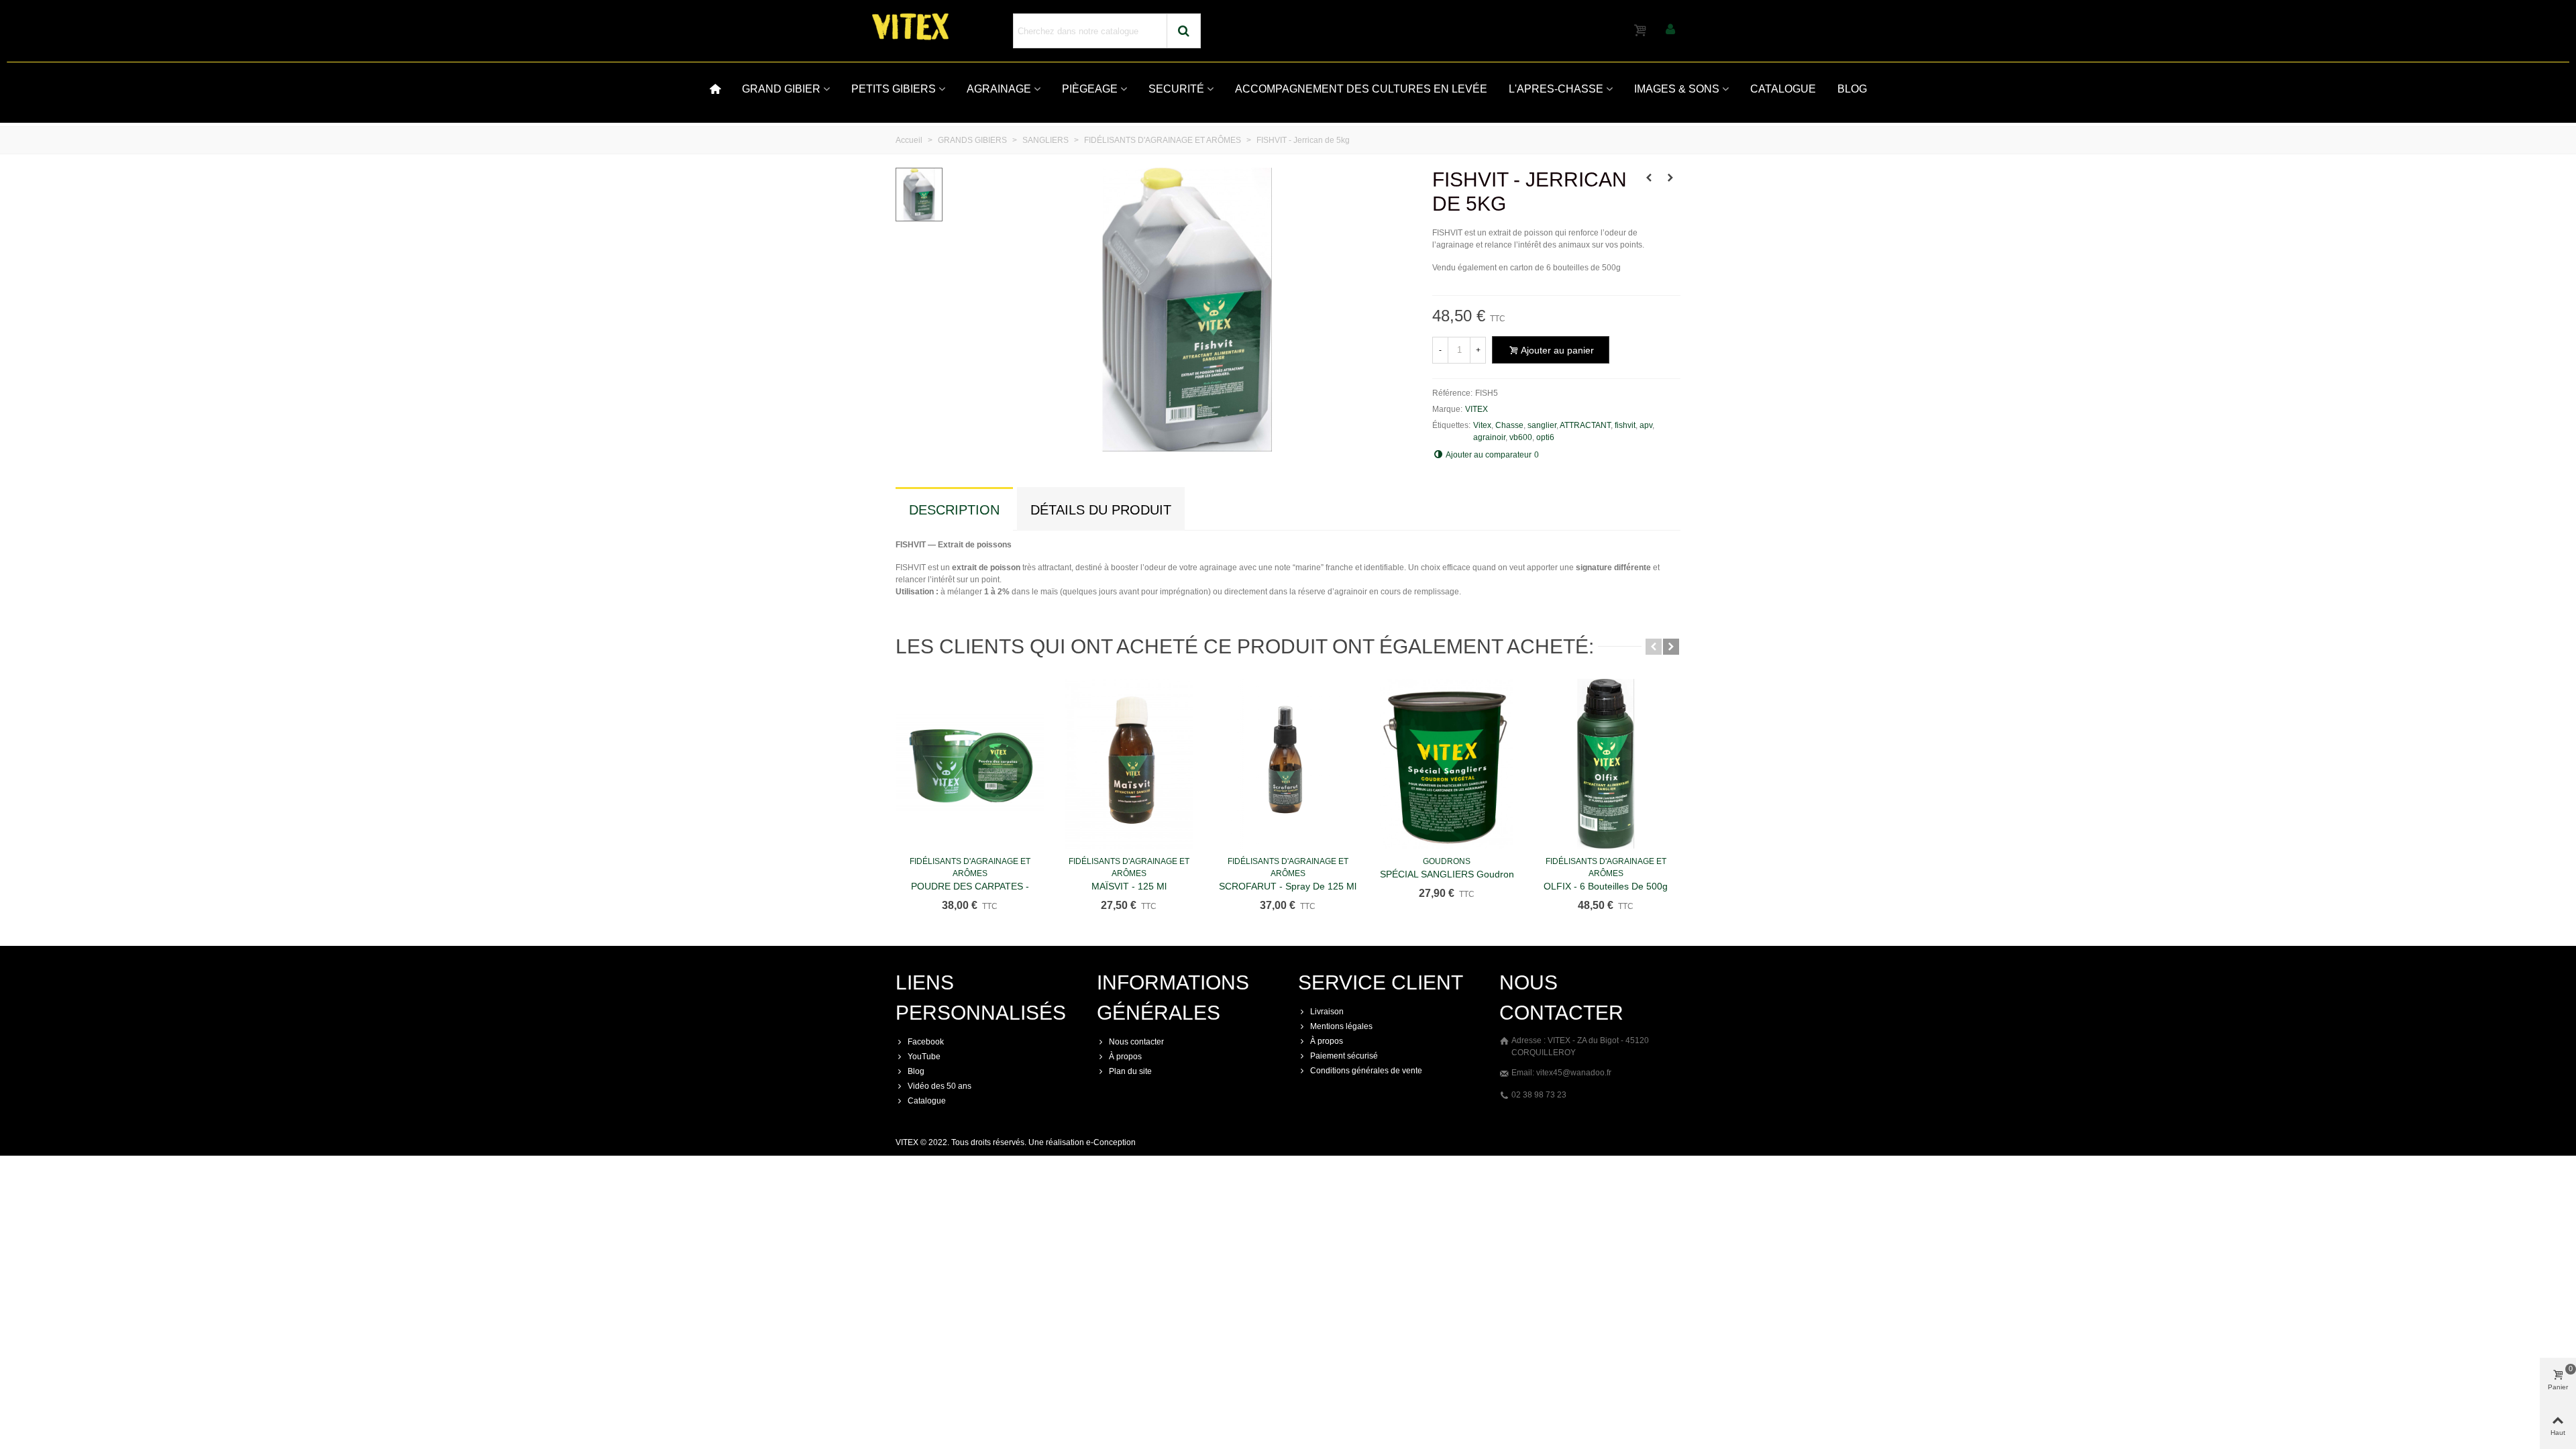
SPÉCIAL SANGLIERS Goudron (1447, 874)
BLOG (1852, 89)
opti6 (1545, 437)
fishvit (1625, 425)
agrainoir (1489, 437)
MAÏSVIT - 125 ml (1129, 886)
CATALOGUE (1783, 89)
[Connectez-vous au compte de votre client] (1670, 31)
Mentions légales (1341, 1026)
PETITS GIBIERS (894, 89)
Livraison (1327, 1012)
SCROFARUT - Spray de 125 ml (1288, 886)
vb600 (1521, 437)
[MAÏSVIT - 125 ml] (1129, 764)
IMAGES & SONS (1677, 89)
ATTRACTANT (1585, 425)
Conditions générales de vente (1366, 1071)
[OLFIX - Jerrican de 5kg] (1670, 178)
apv (1646, 425)
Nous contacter (1136, 1042)
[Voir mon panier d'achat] (1642, 31)
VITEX (1477, 409)
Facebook (926, 1042)
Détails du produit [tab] (1101, 510)
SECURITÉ (1176, 89)
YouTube (924, 1057)
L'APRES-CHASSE (1556, 89)
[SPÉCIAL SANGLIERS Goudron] (1447, 764)
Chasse (1509, 425)
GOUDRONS (1447, 861)
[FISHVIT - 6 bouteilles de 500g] (1649, 178)
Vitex (1482, 425)
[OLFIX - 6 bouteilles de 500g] (1606, 764)
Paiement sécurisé (1344, 1056)
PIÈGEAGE (1090, 89)
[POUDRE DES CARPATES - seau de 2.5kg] (970, 764)
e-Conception (1111, 1142)
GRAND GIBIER (781, 89)
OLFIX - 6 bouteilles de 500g (1606, 886)
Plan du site (1130, 1071)
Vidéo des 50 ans (940, 1086)
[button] (1654, 647)
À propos (1125, 1057)
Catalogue (927, 1101)
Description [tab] (954, 510)
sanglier (1542, 425)
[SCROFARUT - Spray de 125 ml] (1288, 764)
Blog (916, 1071)
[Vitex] (946, 27)
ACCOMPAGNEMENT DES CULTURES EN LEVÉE (1361, 89)
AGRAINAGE (999, 89)
